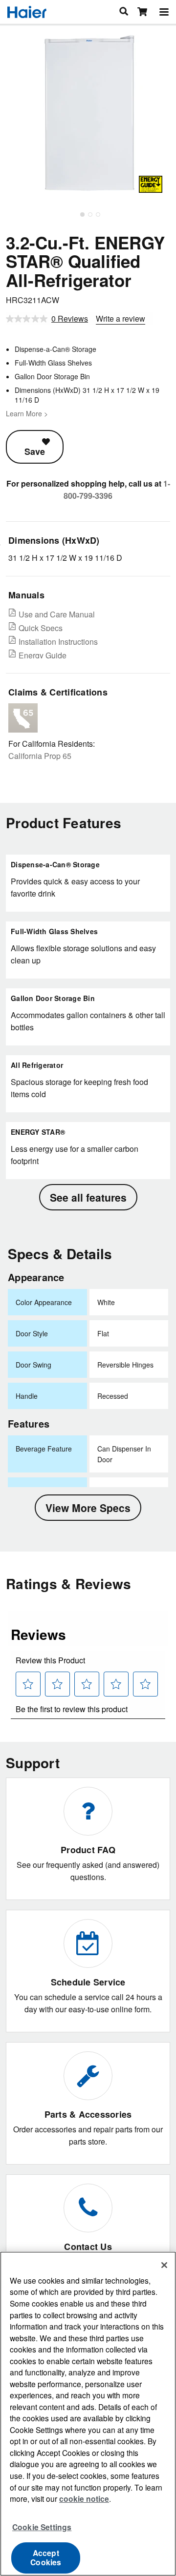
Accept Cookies (46, 2557)
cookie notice (84, 2499)
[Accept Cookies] (164, 2265)
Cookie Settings (42, 2527)
